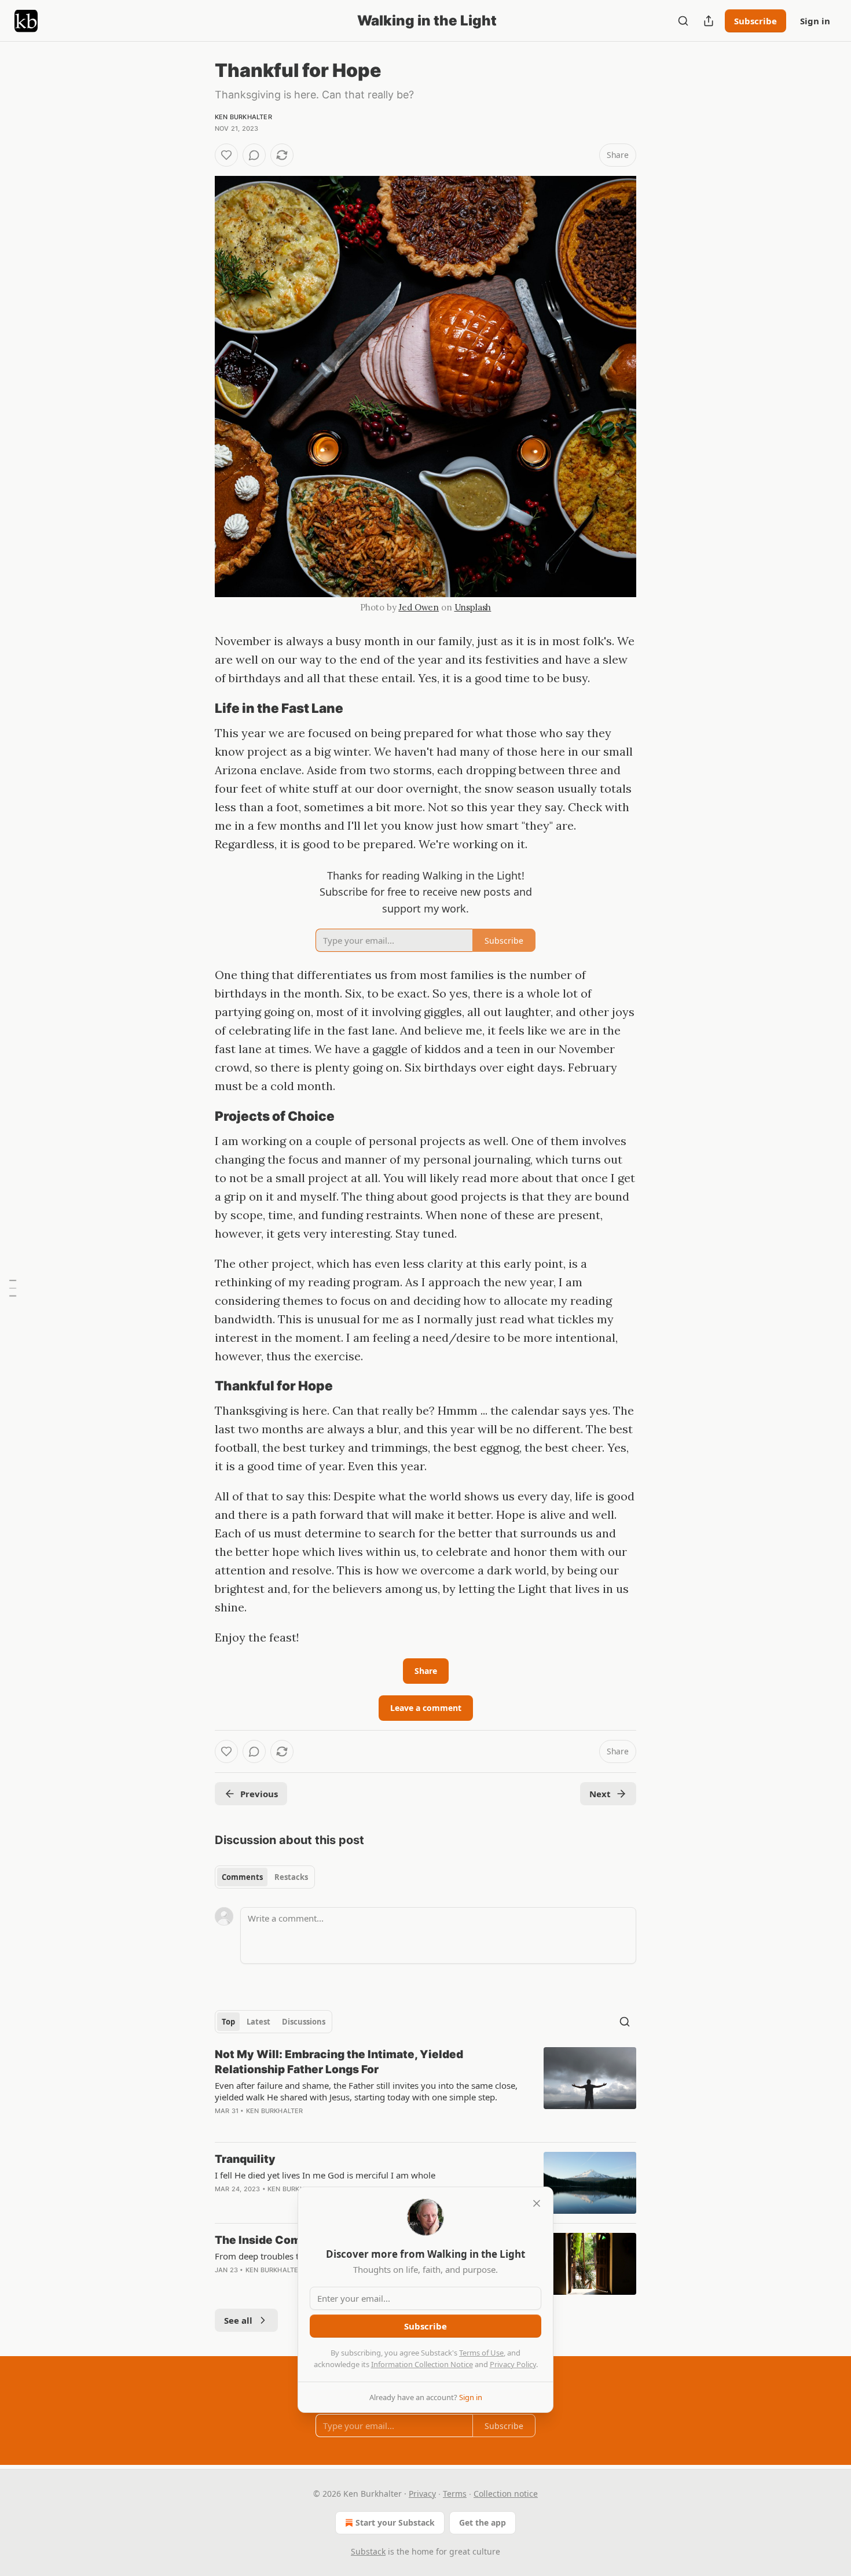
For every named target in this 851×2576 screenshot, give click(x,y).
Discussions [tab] (304, 2022)
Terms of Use (481, 2353)
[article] (425, 2090)
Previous (259, 1794)
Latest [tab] (258, 2022)
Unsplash (473, 607)
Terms (455, 2494)
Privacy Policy (513, 2364)
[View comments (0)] (254, 155)
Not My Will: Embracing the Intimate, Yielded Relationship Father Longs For (339, 2062)
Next (600, 1794)
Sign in (815, 21)
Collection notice (506, 2494)
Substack (368, 2551)
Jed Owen (419, 607)
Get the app (483, 2522)
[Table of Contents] (13, 1288)
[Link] (199, 708)
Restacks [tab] (291, 1877)
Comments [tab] (242, 1877)
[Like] (226, 155)
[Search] (683, 21)
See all (238, 2320)
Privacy (422, 2494)
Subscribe (755, 21)
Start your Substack (395, 2522)
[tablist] (265, 1877)
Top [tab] (228, 2022)
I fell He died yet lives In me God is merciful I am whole (325, 2175)
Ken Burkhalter (243, 117)
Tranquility (245, 2159)
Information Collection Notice (422, 2364)
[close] (537, 2203)
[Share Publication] (709, 21)
